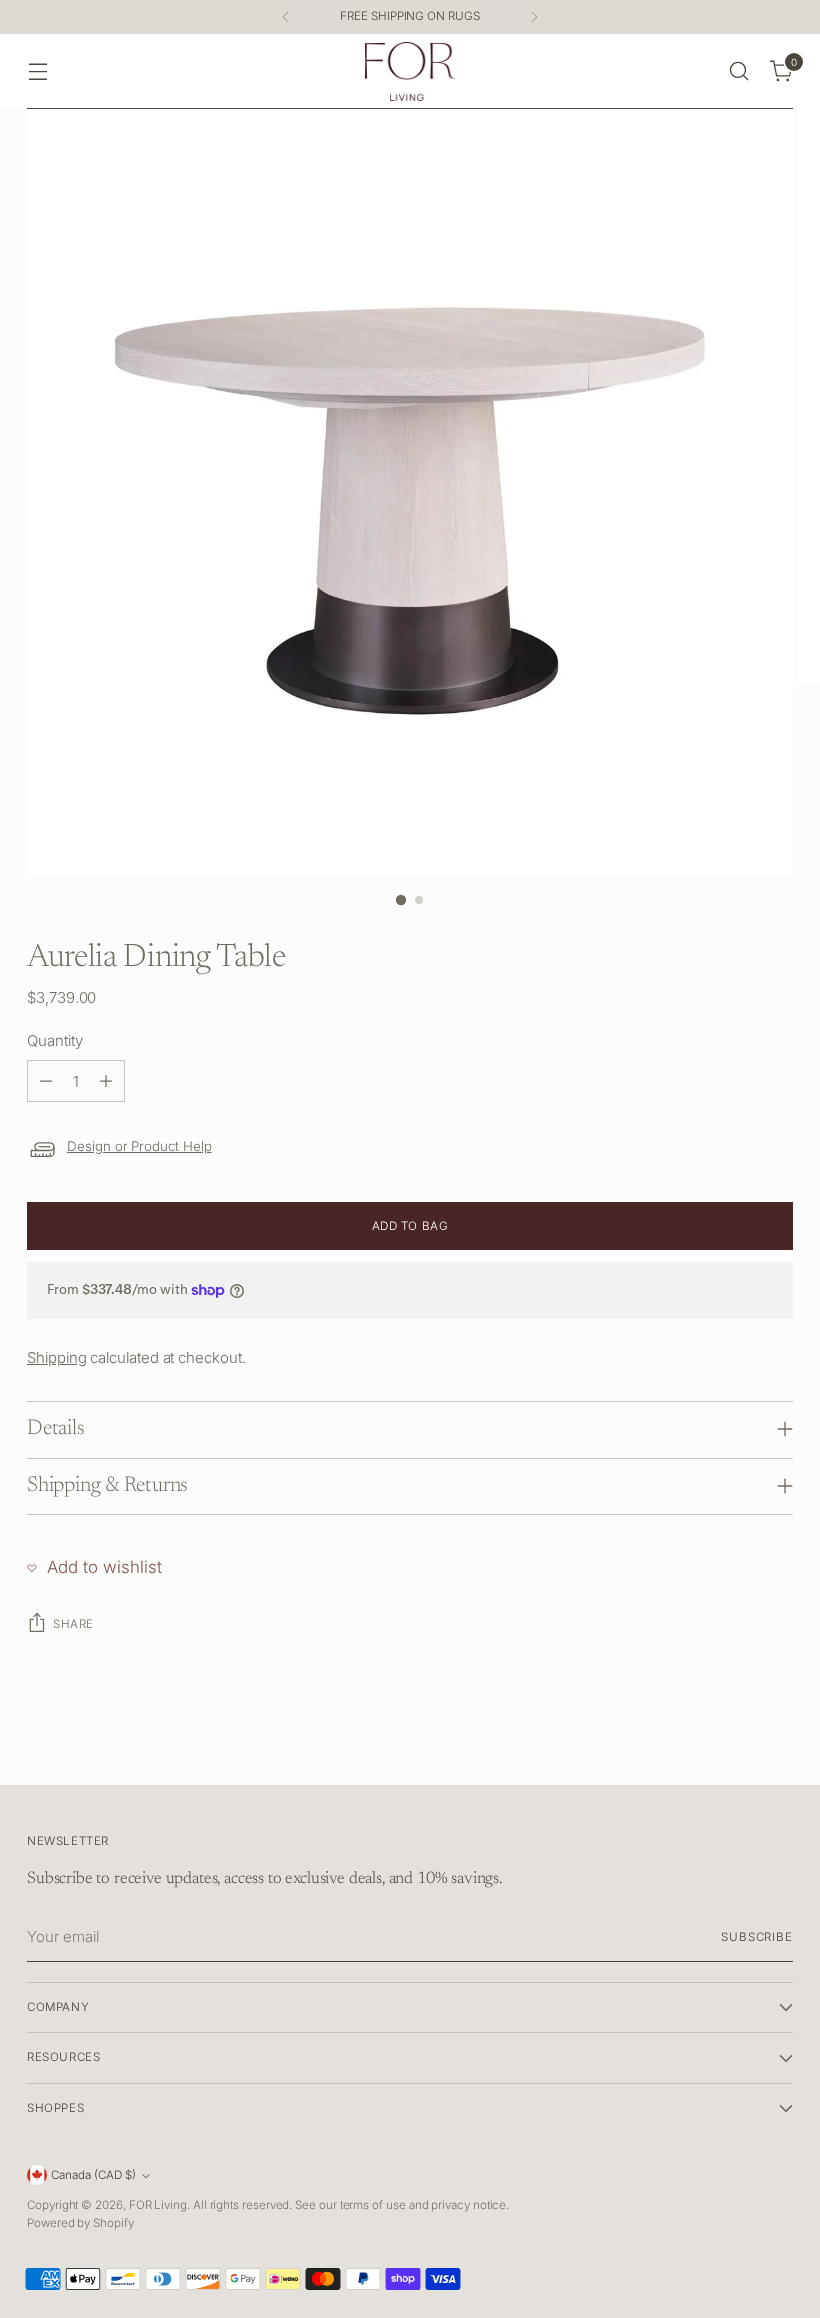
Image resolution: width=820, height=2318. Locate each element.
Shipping (56, 1357)
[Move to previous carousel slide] (730, 1748)
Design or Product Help (139, 1146)
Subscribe (757, 1937)
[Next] (534, 17)
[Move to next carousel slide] (776, 1747)
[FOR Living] (410, 71)
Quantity (54, 1040)
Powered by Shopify (80, 2223)
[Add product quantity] (106, 1081)
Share (73, 1624)
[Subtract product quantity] (46, 1081)
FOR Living (158, 2205)
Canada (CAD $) (93, 2175)
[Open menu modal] (37, 71)
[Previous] (286, 17)
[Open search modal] (739, 71)
